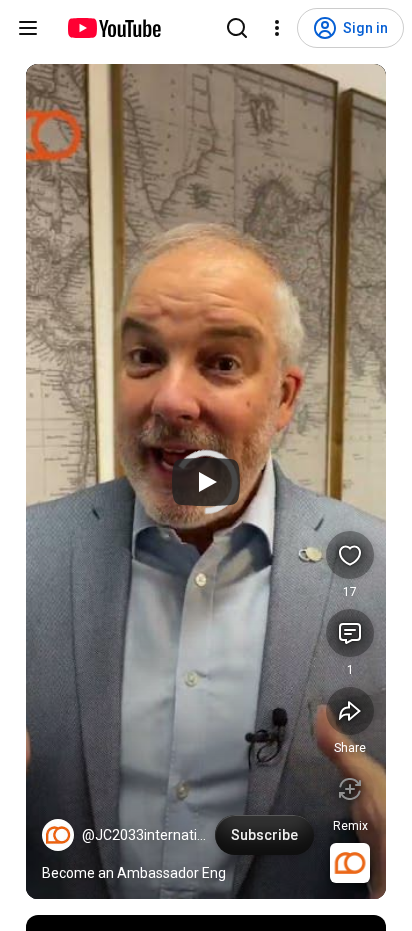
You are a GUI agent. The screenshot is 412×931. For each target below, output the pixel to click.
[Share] (350, 711)
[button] (58, 835)
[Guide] (28, 28)
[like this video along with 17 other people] (350, 555)
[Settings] (277, 28)
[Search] (237, 28)
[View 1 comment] (350, 633)
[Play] (206, 482)
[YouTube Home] (113, 28)
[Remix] (350, 789)
